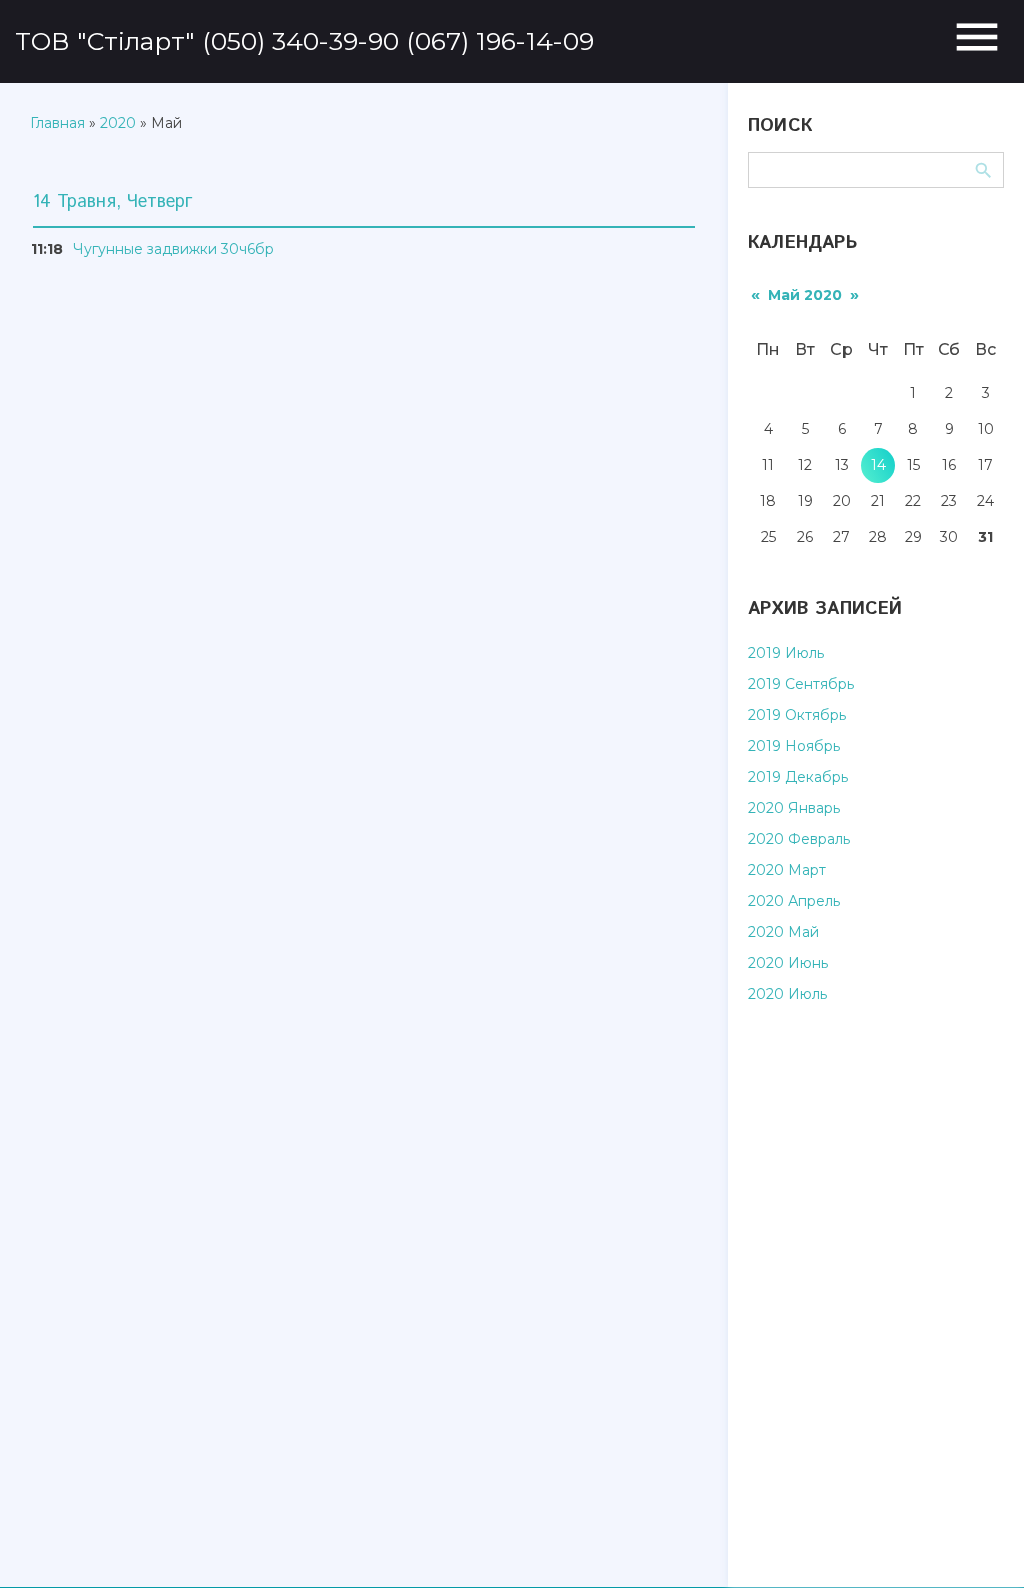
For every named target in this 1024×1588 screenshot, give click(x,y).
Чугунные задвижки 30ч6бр (173, 249)
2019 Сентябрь (801, 684)
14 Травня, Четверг (112, 202)
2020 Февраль (799, 839)
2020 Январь (794, 808)
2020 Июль (787, 994)
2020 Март (787, 870)
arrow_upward (979, 1543)
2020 (118, 123)
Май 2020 (805, 295)
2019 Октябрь (797, 715)
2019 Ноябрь (794, 746)
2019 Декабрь (798, 777)
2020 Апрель (794, 901)
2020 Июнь (788, 963)
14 (878, 465)
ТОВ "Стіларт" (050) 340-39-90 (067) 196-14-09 (304, 41)
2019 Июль (786, 653)
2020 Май (783, 932)
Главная (57, 123)
